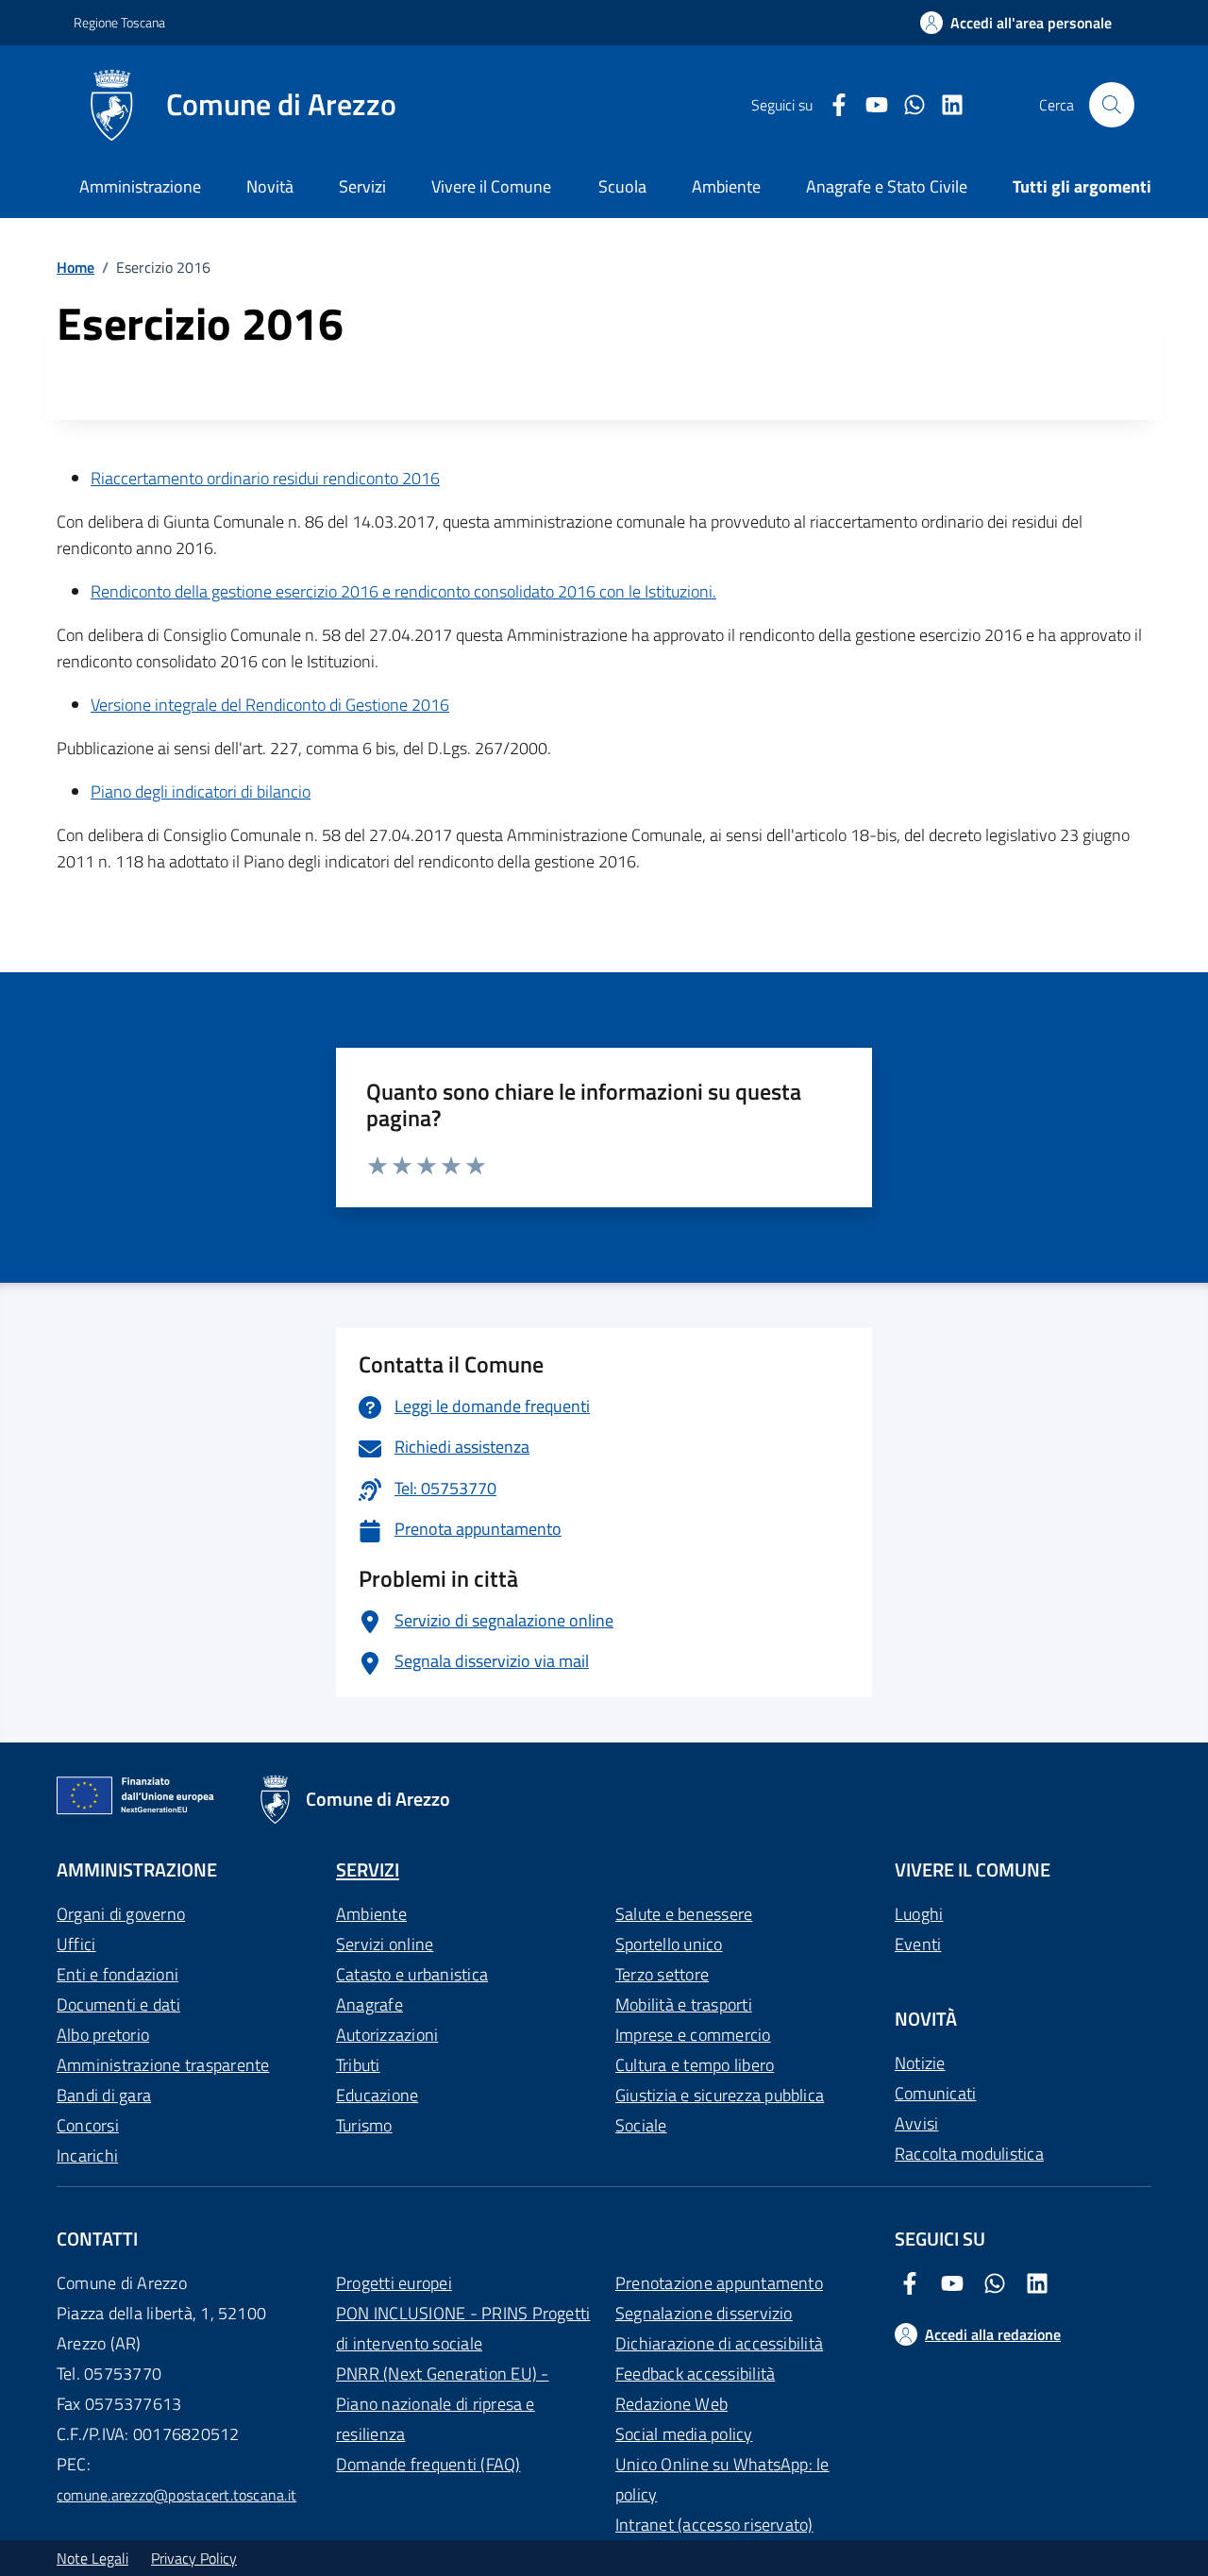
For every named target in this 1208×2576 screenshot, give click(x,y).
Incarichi (87, 2155)
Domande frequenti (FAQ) (428, 2464)
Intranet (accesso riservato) (714, 2525)
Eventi (918, 1944)
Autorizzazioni (387, 2035)
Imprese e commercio (693, 2035)
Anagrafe (369, 2004)
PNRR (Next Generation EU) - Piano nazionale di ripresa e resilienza (442, 2404)
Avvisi (916, 2123)
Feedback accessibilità (695, 2374)
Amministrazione (140, 186)
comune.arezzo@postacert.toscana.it (176, 2495)
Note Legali (92, 2558)
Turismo (364, 2125)
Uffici (76, 1944)
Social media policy (684, 2434)
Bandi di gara (104, 2095)
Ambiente (371, 1914)
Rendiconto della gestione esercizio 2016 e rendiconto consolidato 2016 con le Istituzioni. (403, 591)
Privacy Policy (194, 2558)
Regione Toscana (119, 22)
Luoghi (919, 1914)
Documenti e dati (118, 2004)
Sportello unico (669, 1944)
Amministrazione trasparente (163, 2065)
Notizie (920, 2063)
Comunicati (935, 2093)
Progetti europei (394, 2283)
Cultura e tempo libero (695, 2065)
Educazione (377, 2095)
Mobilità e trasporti (684, 2004)
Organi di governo (121, 1914)
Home (75, 267)
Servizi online (385, 1944)
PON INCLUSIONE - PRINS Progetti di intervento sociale (463, 2328)
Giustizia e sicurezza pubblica (720, 2095)
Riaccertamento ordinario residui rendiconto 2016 (265, 478)
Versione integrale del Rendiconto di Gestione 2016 (270, 705)
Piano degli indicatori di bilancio (201, 791)
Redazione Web (671, 2404)
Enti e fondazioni (117, 1974)
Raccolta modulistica (969, 2154)
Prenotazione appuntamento (719, 2283)
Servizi (362, 186)
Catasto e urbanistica (412, 1974)
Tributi (358, 2065)
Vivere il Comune (491, 186)
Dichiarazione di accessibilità (719, 2343)
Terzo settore (662, 1974)
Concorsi (88, 2125)
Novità (270, 186)
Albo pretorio (103, 2035)
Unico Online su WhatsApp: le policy (722, 2479)
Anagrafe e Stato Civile (887, 186)
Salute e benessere (684, 1914)
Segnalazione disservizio (704, 2313)
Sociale (641, 2125)
